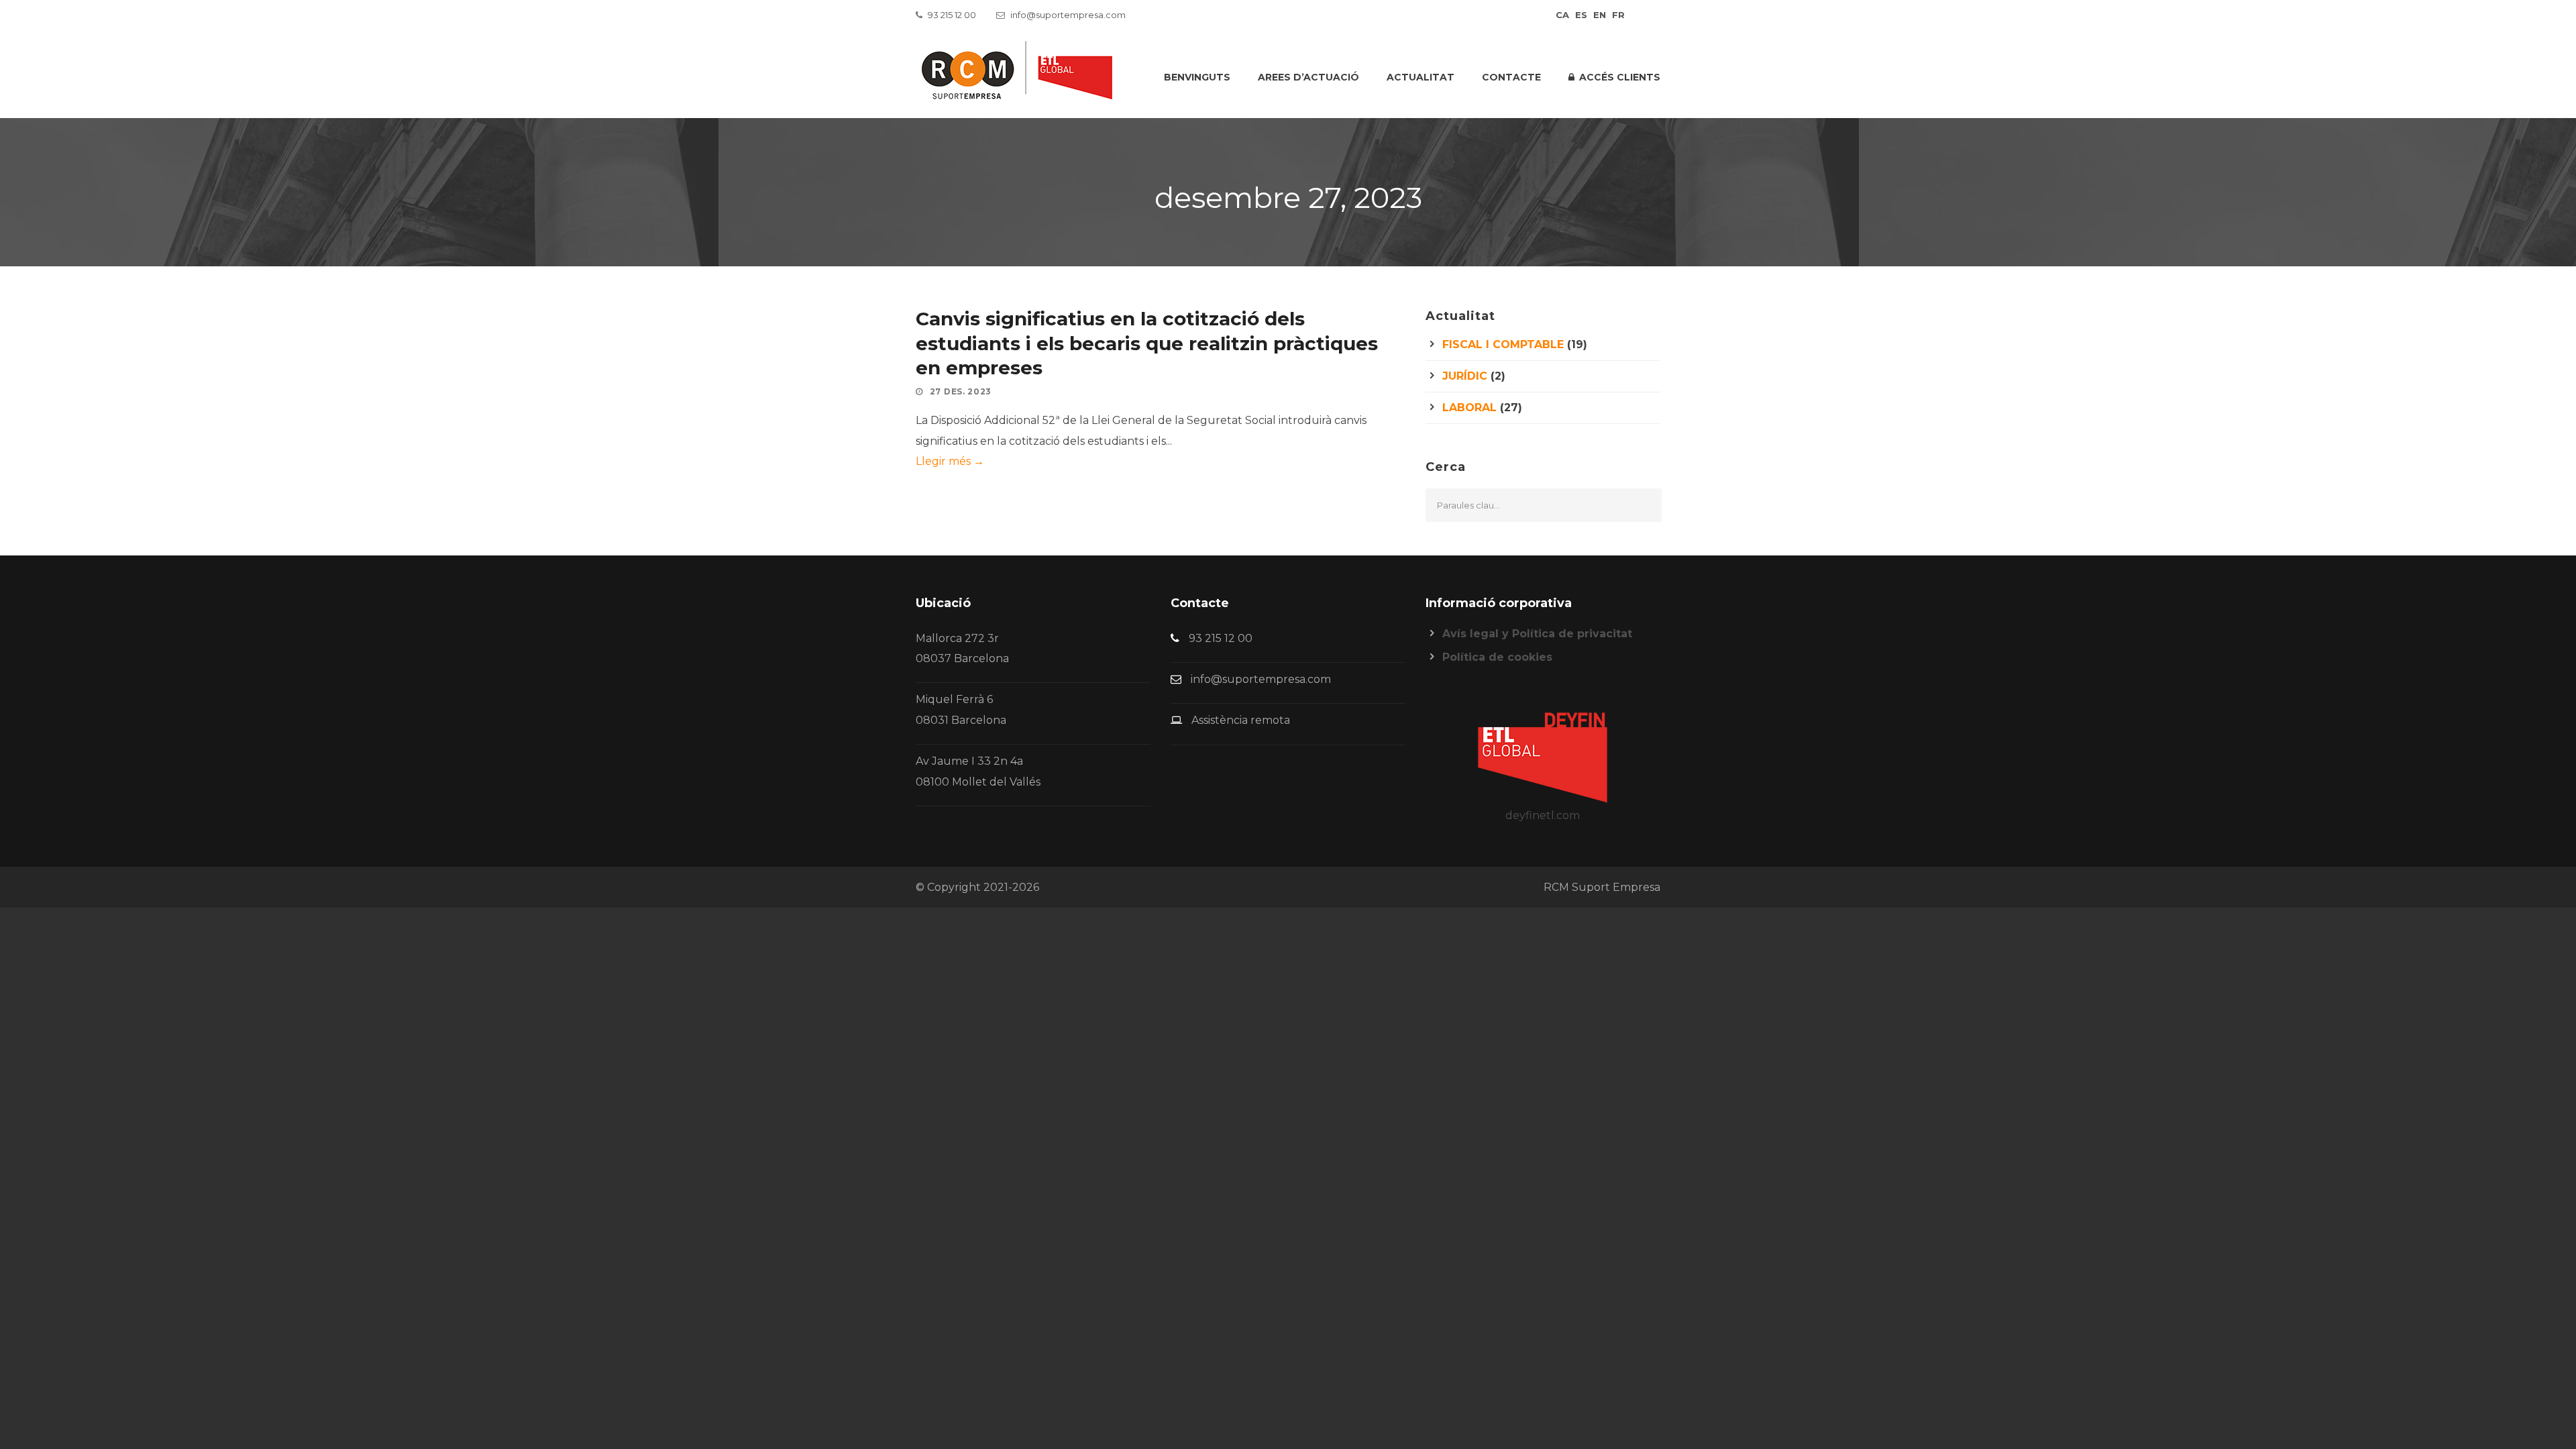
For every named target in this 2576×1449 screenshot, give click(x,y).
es (1581, 15)
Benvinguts (1197, 77)
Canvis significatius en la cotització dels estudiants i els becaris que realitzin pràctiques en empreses (1147, 343)
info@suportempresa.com (1068, 15)
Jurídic (1465, 376)
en (1600, 15)
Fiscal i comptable (1503, 344)
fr (1618, 15)
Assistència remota (1241, 720)
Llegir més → (950, 461)
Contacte (1511, 77)
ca (1562, 15)
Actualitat (1420, 77)
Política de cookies (1497, 657)
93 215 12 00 (952, 15)
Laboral (1469, 408)
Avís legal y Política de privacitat (1537, 634)
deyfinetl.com (1543, 815)
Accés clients (1620, 77)
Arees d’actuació (1308, 77)
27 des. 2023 (961, 391)
